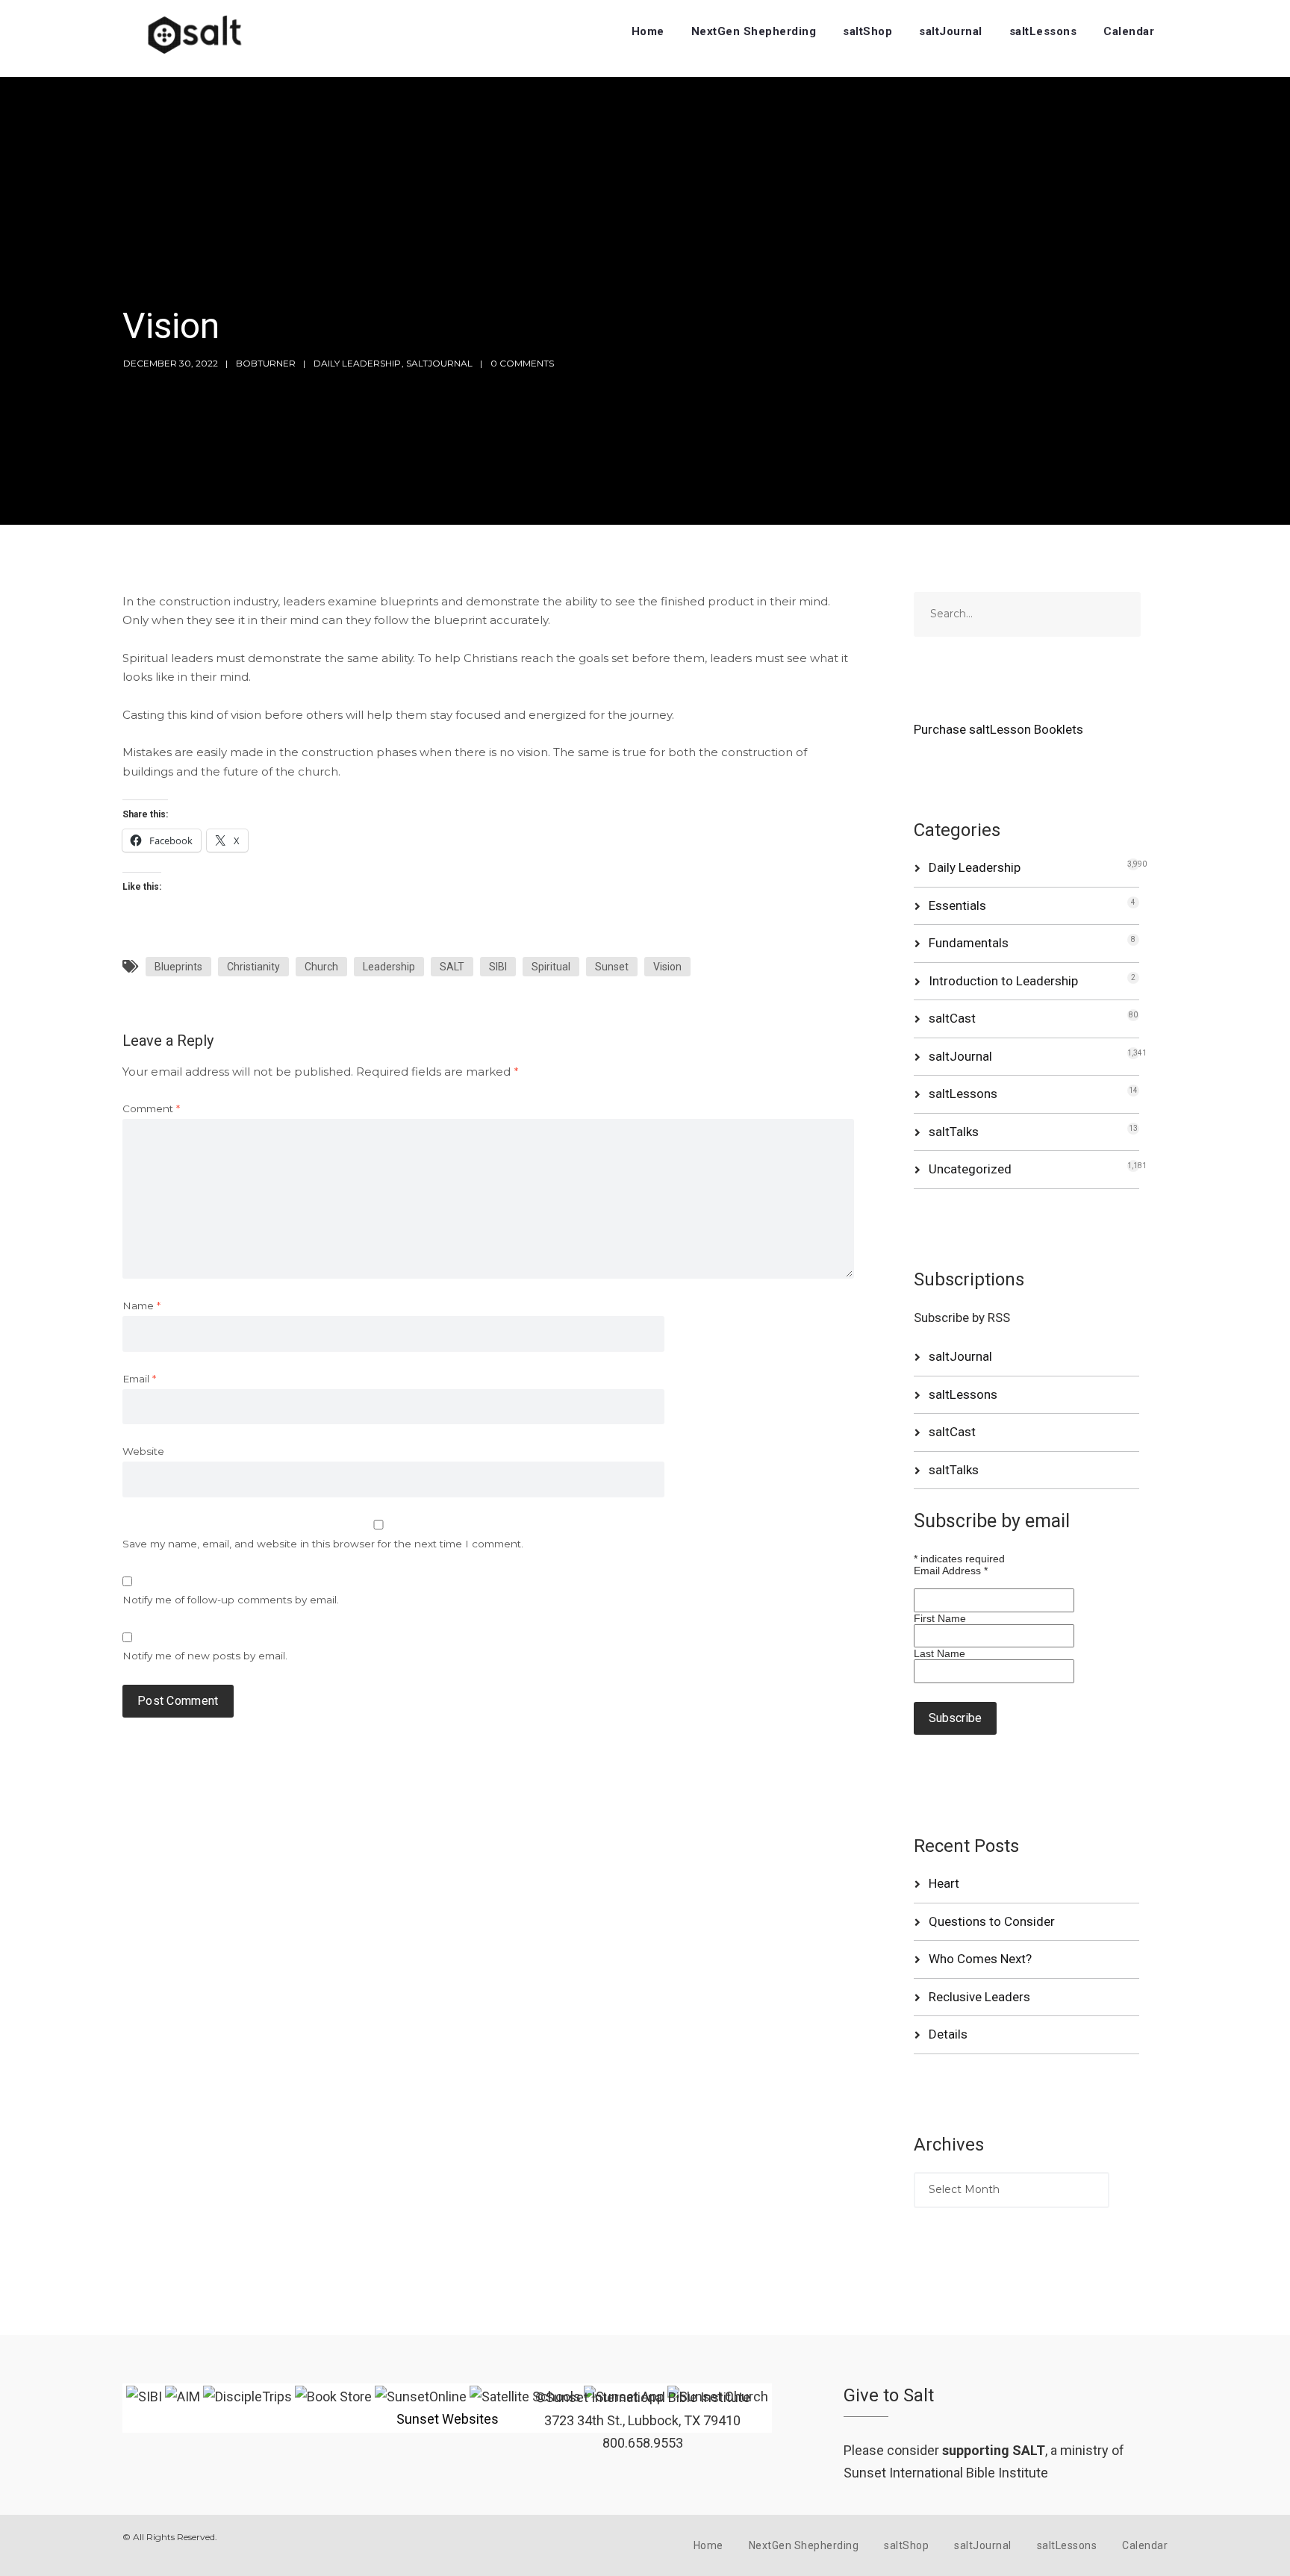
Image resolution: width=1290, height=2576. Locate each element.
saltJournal (951, 31)
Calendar (1129, 31)
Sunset (612, 967)
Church (321, 967)
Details (948, 2034)
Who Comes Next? (980, 1959)
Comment (151, 1108)
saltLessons (1043, 31)
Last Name (940, 1653)
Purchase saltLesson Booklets (998, 729)
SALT (452, 967)
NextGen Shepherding (754, 31)
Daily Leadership (357, 363)
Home (648, 31)
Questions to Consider (992, 1921)
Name (141, 1306)
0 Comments (522, 363)
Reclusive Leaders (979, 1997)
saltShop (867, 31)
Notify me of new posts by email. (205, 1656)
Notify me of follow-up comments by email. (231, 1600)
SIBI (498, 967)
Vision (667, 967)
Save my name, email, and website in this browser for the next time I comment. (323, 1544)
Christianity (253, 967)
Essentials (957, 905)
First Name (940, 1618)
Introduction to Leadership (1003, 981)
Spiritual (551, 967)
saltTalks (954, 1132)
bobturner (266, 363)
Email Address (951, 1571)
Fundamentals (969, 943)
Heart (944, 1883)
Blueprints (178, 967)
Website (143, 1451)
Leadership (389, 967)
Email (139, 1379)
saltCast (952, 1018)
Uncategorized (970, 1169)
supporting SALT (994, 2450)
